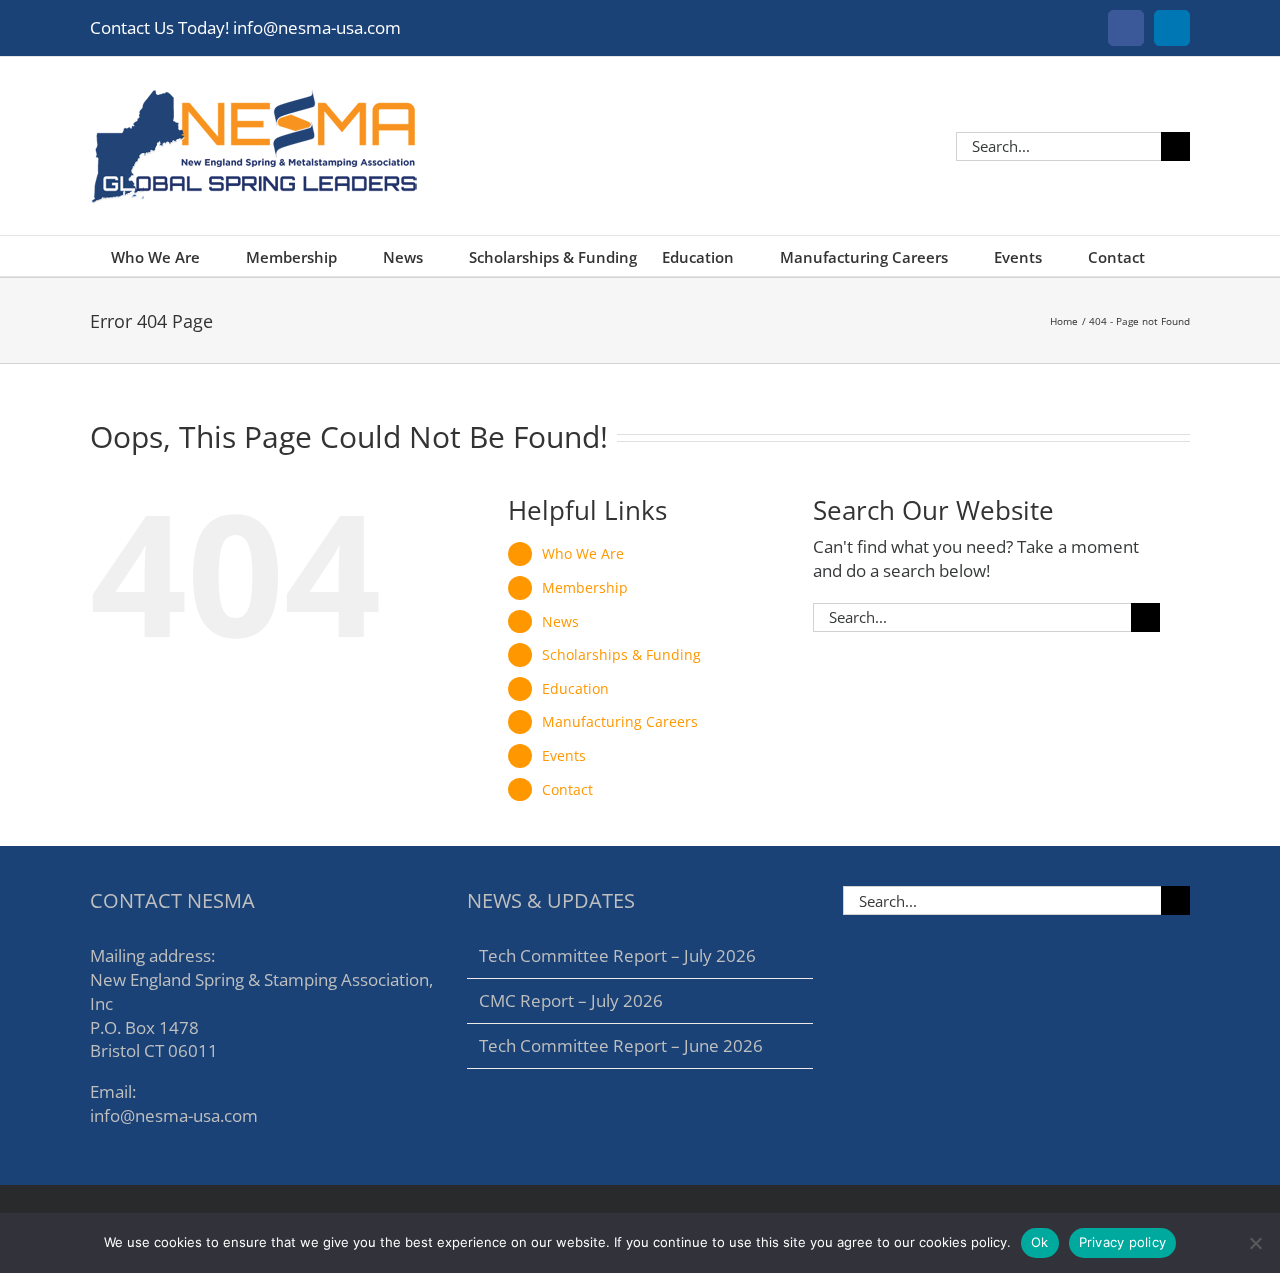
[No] (1255, 1243)
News (560, 621)
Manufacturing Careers (620, 721)
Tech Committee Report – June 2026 (621, 1045)
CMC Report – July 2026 (571, 1000)
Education (575, 688)
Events (564, 755)
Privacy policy (1123, 1242)
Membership (585, 587)
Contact (567, 789)
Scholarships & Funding (621, 654)
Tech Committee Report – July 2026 (617, 955)
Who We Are (583, 553)
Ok (1040, 1242)
